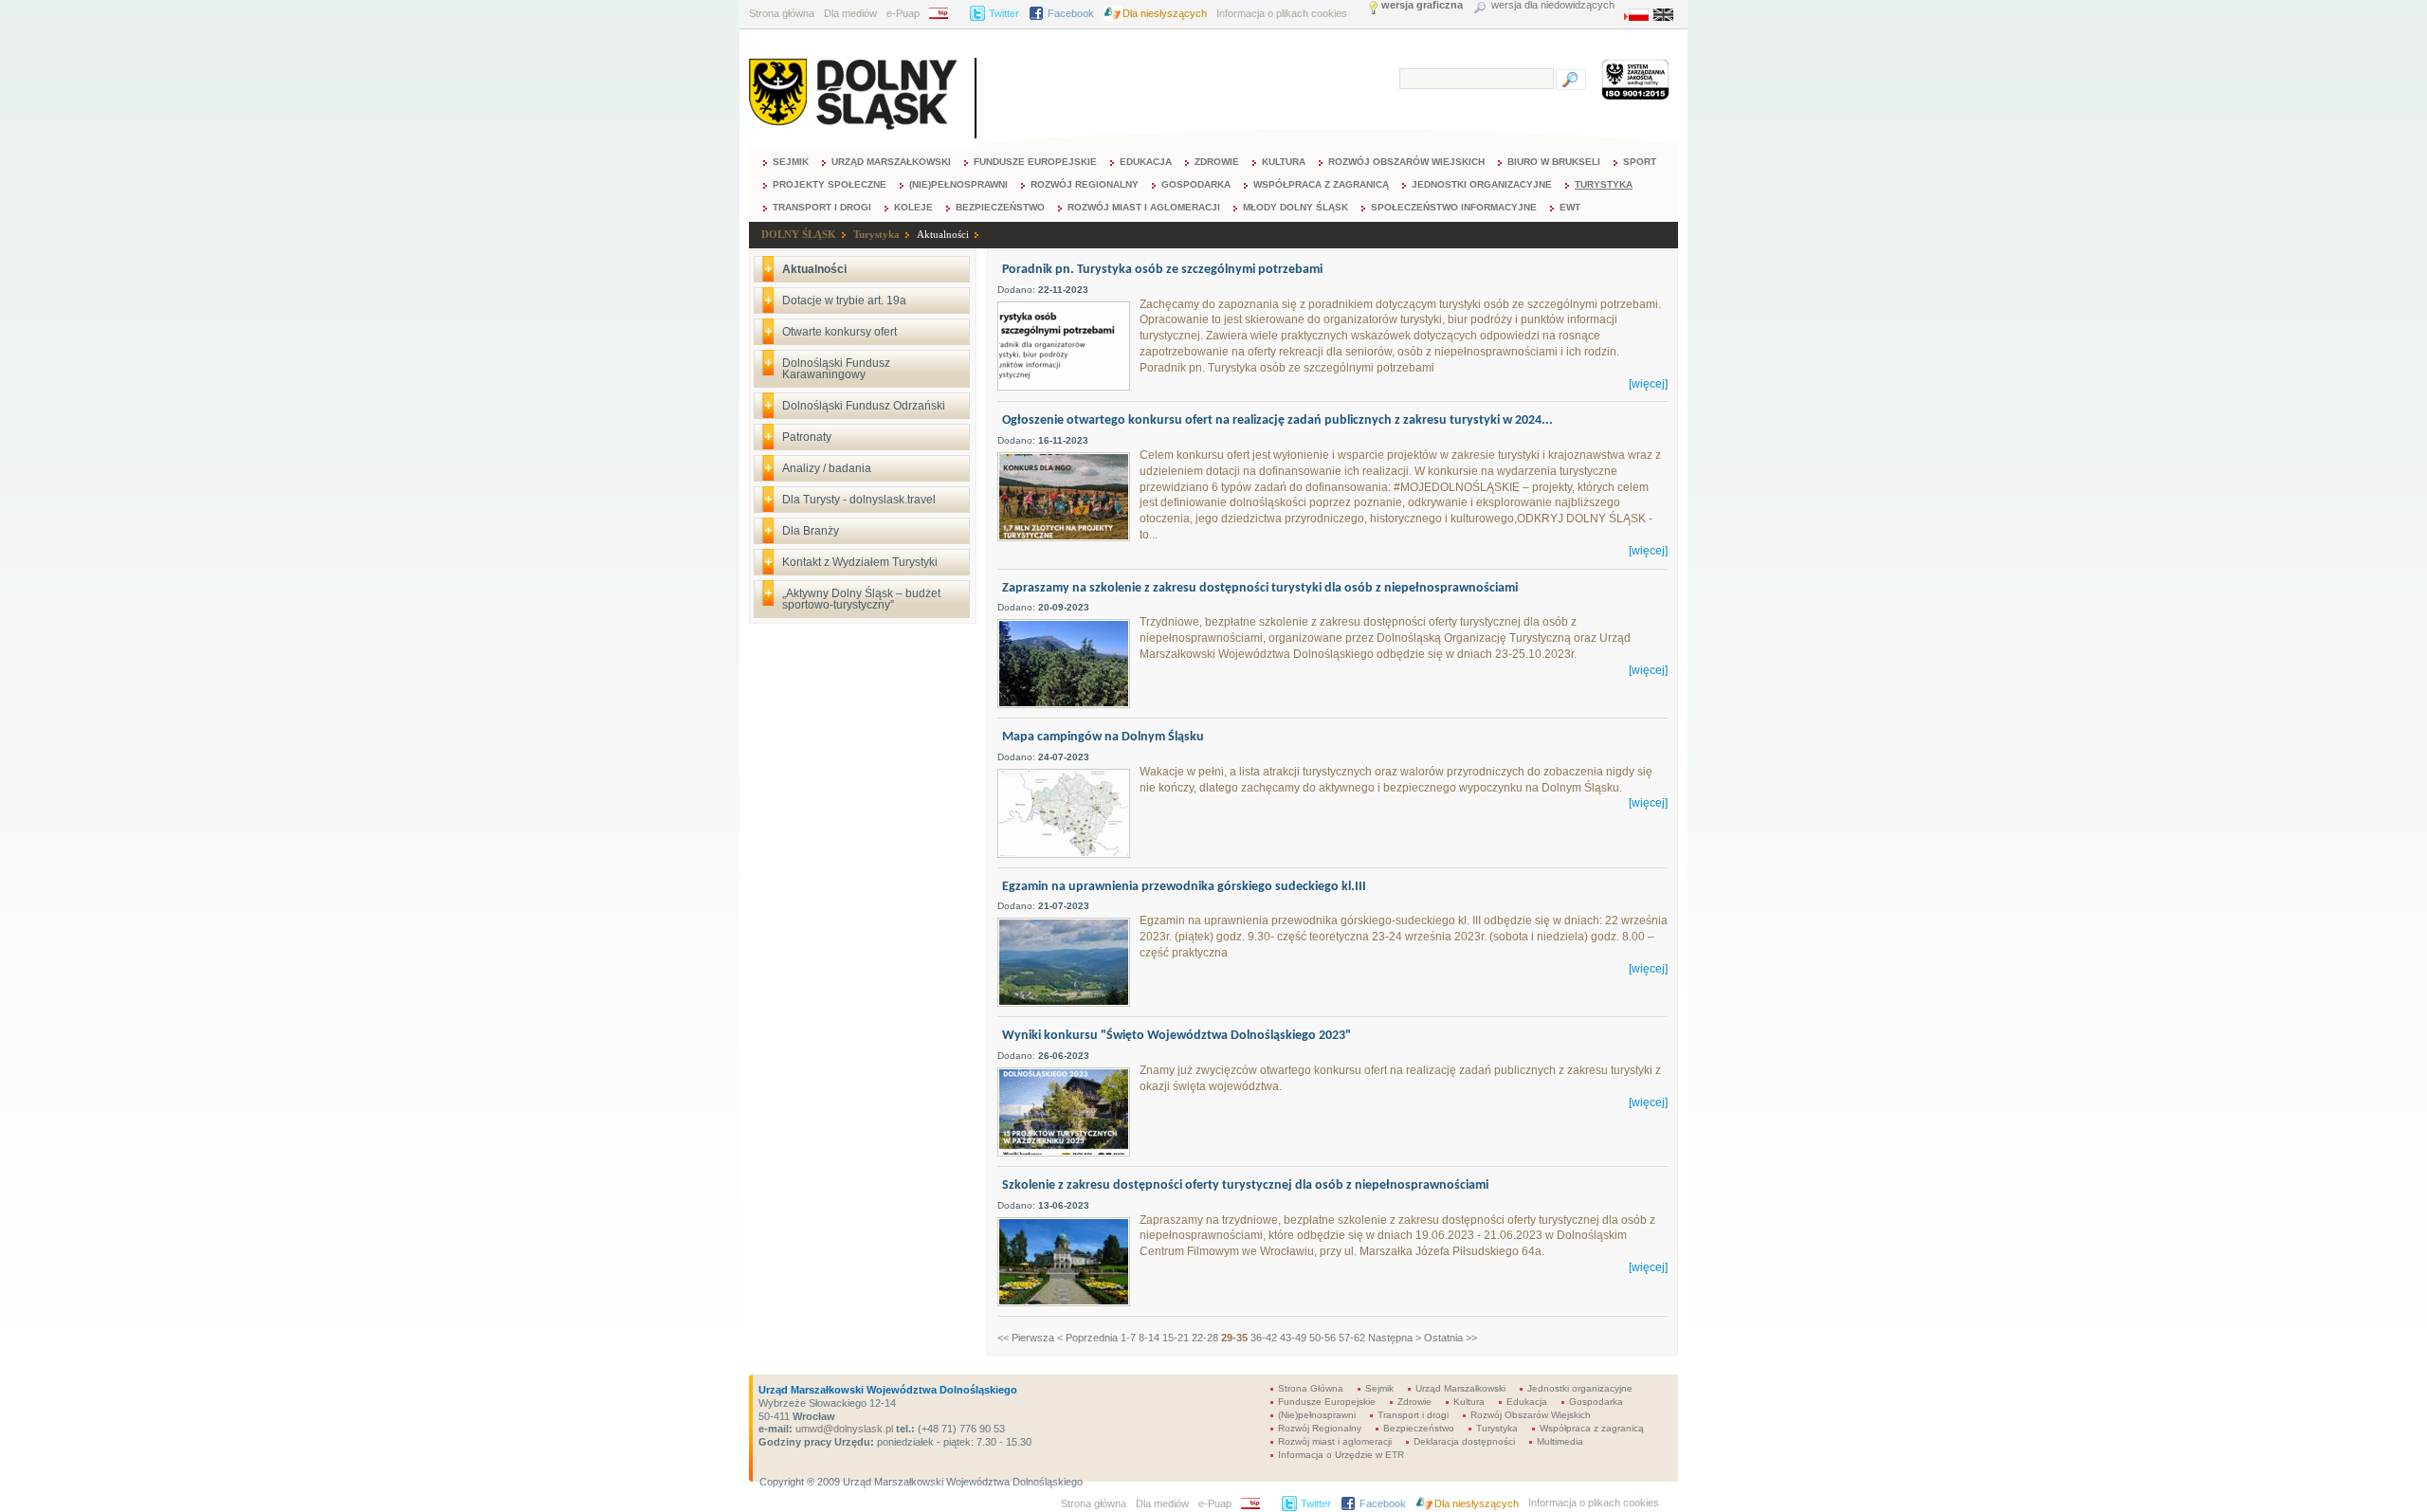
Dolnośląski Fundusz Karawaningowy (836, 369)
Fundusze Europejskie (1035, 162)
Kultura (1284, 162)
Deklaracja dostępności (1464, 1441)
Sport (1640, 162)
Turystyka (1604, 184)
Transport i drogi (822, 207)
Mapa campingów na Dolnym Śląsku (1103, 737)
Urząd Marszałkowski (891, 162)
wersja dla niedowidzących (1553, 5)
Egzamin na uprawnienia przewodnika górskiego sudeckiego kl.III (1184, 887)
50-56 (1323, 1338)
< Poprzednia (1087, 1338)
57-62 (1352, 1338)
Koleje (913, 207)
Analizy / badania (827, 468)
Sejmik (791, 162)
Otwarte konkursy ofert (839, 332)
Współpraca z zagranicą (1321, 184)
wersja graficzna (1422, 5)
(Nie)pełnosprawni (958, 184)
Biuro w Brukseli (1554, 162)
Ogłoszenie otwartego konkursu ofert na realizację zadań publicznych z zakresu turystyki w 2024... (1277, 420)
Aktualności (943, 234)
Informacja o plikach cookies (1282, 13)
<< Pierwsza (1026, 1338)
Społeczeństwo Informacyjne (1454, 207)
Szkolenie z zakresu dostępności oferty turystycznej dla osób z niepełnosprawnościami (1245, 1185)
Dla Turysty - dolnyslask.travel (859, 500)
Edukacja (1146, 162)
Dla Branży (811, 531)
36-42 (1264, 1338)
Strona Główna (1311, 1388)
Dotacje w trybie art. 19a (844, 301)
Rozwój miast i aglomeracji (1144, 207)
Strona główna (782, 13)
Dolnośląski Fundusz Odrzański (864, 406)
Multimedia (1560, 1441)
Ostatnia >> (1451, 1338)
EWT (1570, 207)
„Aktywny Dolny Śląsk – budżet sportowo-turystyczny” (861, 599)
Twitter (1004, 13)
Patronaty (807, 437)
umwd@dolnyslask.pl (843, 1429)
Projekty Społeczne (830, 184)
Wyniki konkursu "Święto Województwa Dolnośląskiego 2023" (1177, 1036)
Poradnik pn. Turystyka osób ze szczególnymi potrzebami (1162, 270)
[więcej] (1648, 384)
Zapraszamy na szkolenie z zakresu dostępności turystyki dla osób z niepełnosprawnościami (1260, 588)
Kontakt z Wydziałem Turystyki (860, 562)
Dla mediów (850, 13)
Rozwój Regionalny (1085, 184)
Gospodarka (1196, 184)
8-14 (1149, 1338)
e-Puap (903, 13)
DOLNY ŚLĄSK (799, 234)
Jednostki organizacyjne (1482, 184)
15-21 (1176, 1338)
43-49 (1293, 1338)
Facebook (1071, 13)
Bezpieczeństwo (1000, 207)
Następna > (1395, 1338)
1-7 (1128, 1338)
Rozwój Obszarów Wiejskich (1406, 162)
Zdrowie (1217, 162)
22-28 (1205, 1338)
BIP (945, 13)
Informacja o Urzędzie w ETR (1341, 1455)
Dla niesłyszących (1165, 13)
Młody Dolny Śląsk (1296, 207)
